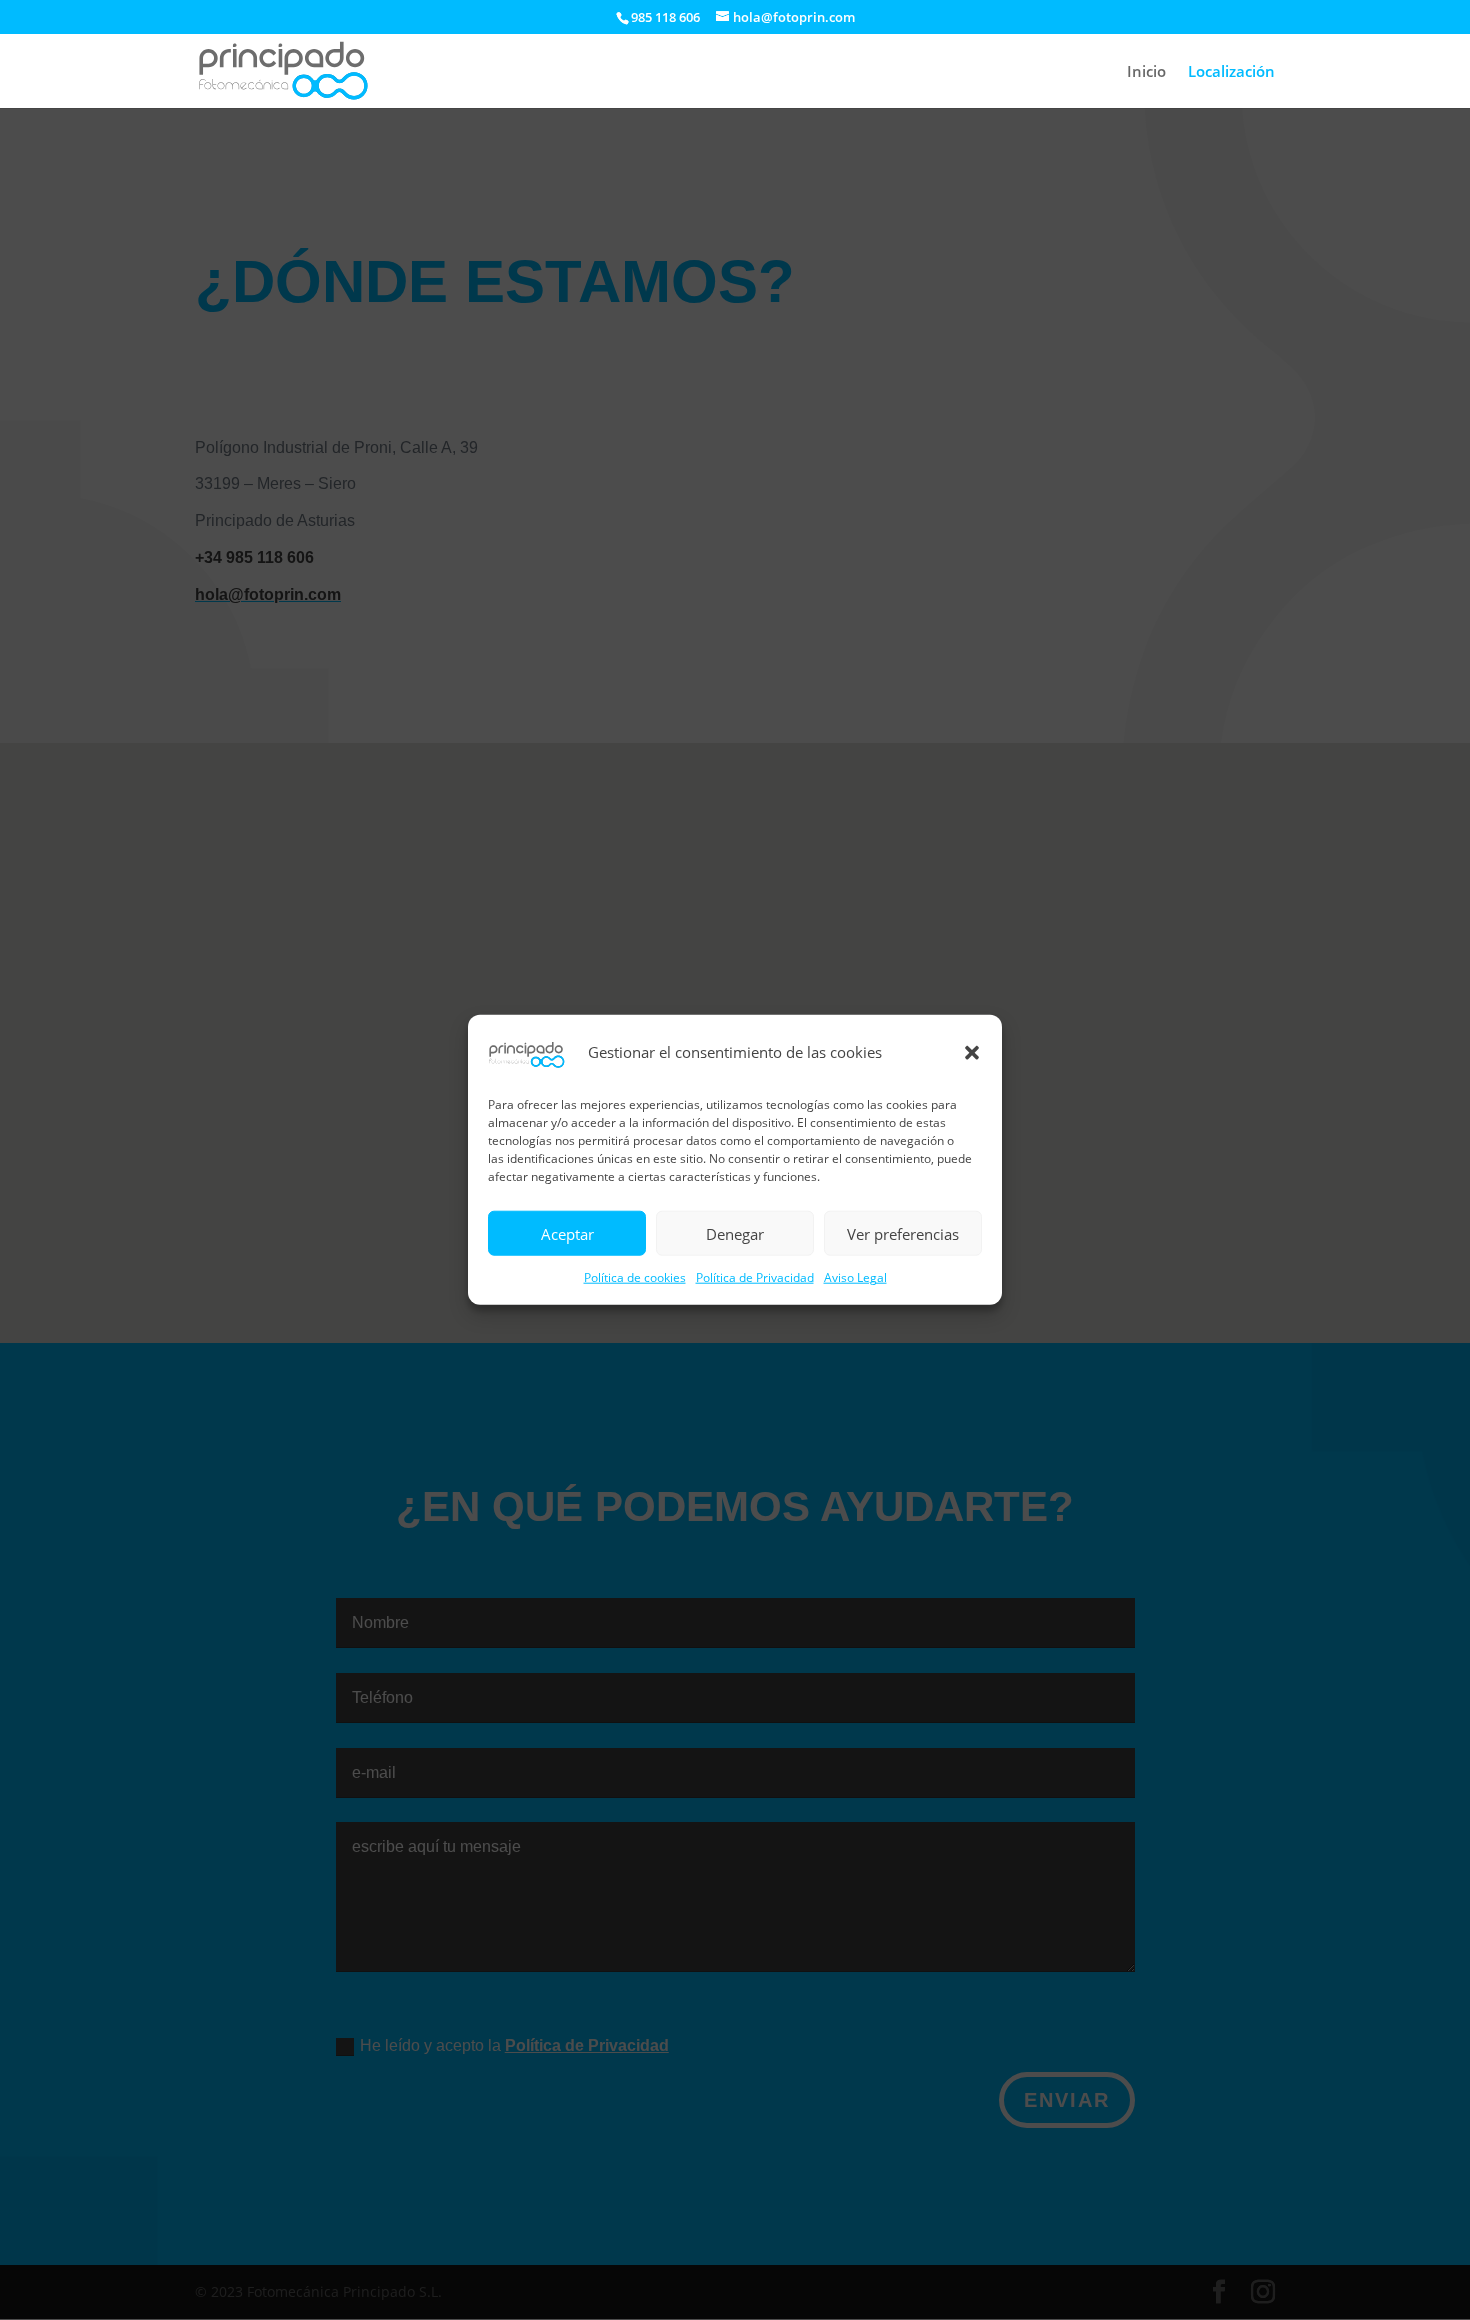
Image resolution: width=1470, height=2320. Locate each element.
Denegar (735, 1234)
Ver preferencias (903, 1234)
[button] (972, 1053)
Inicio (1146, 72)
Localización (1231, 72)
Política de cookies (635, 1278)
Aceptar (567, 1234)
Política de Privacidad (755, 1278)
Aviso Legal (855, 1278)
